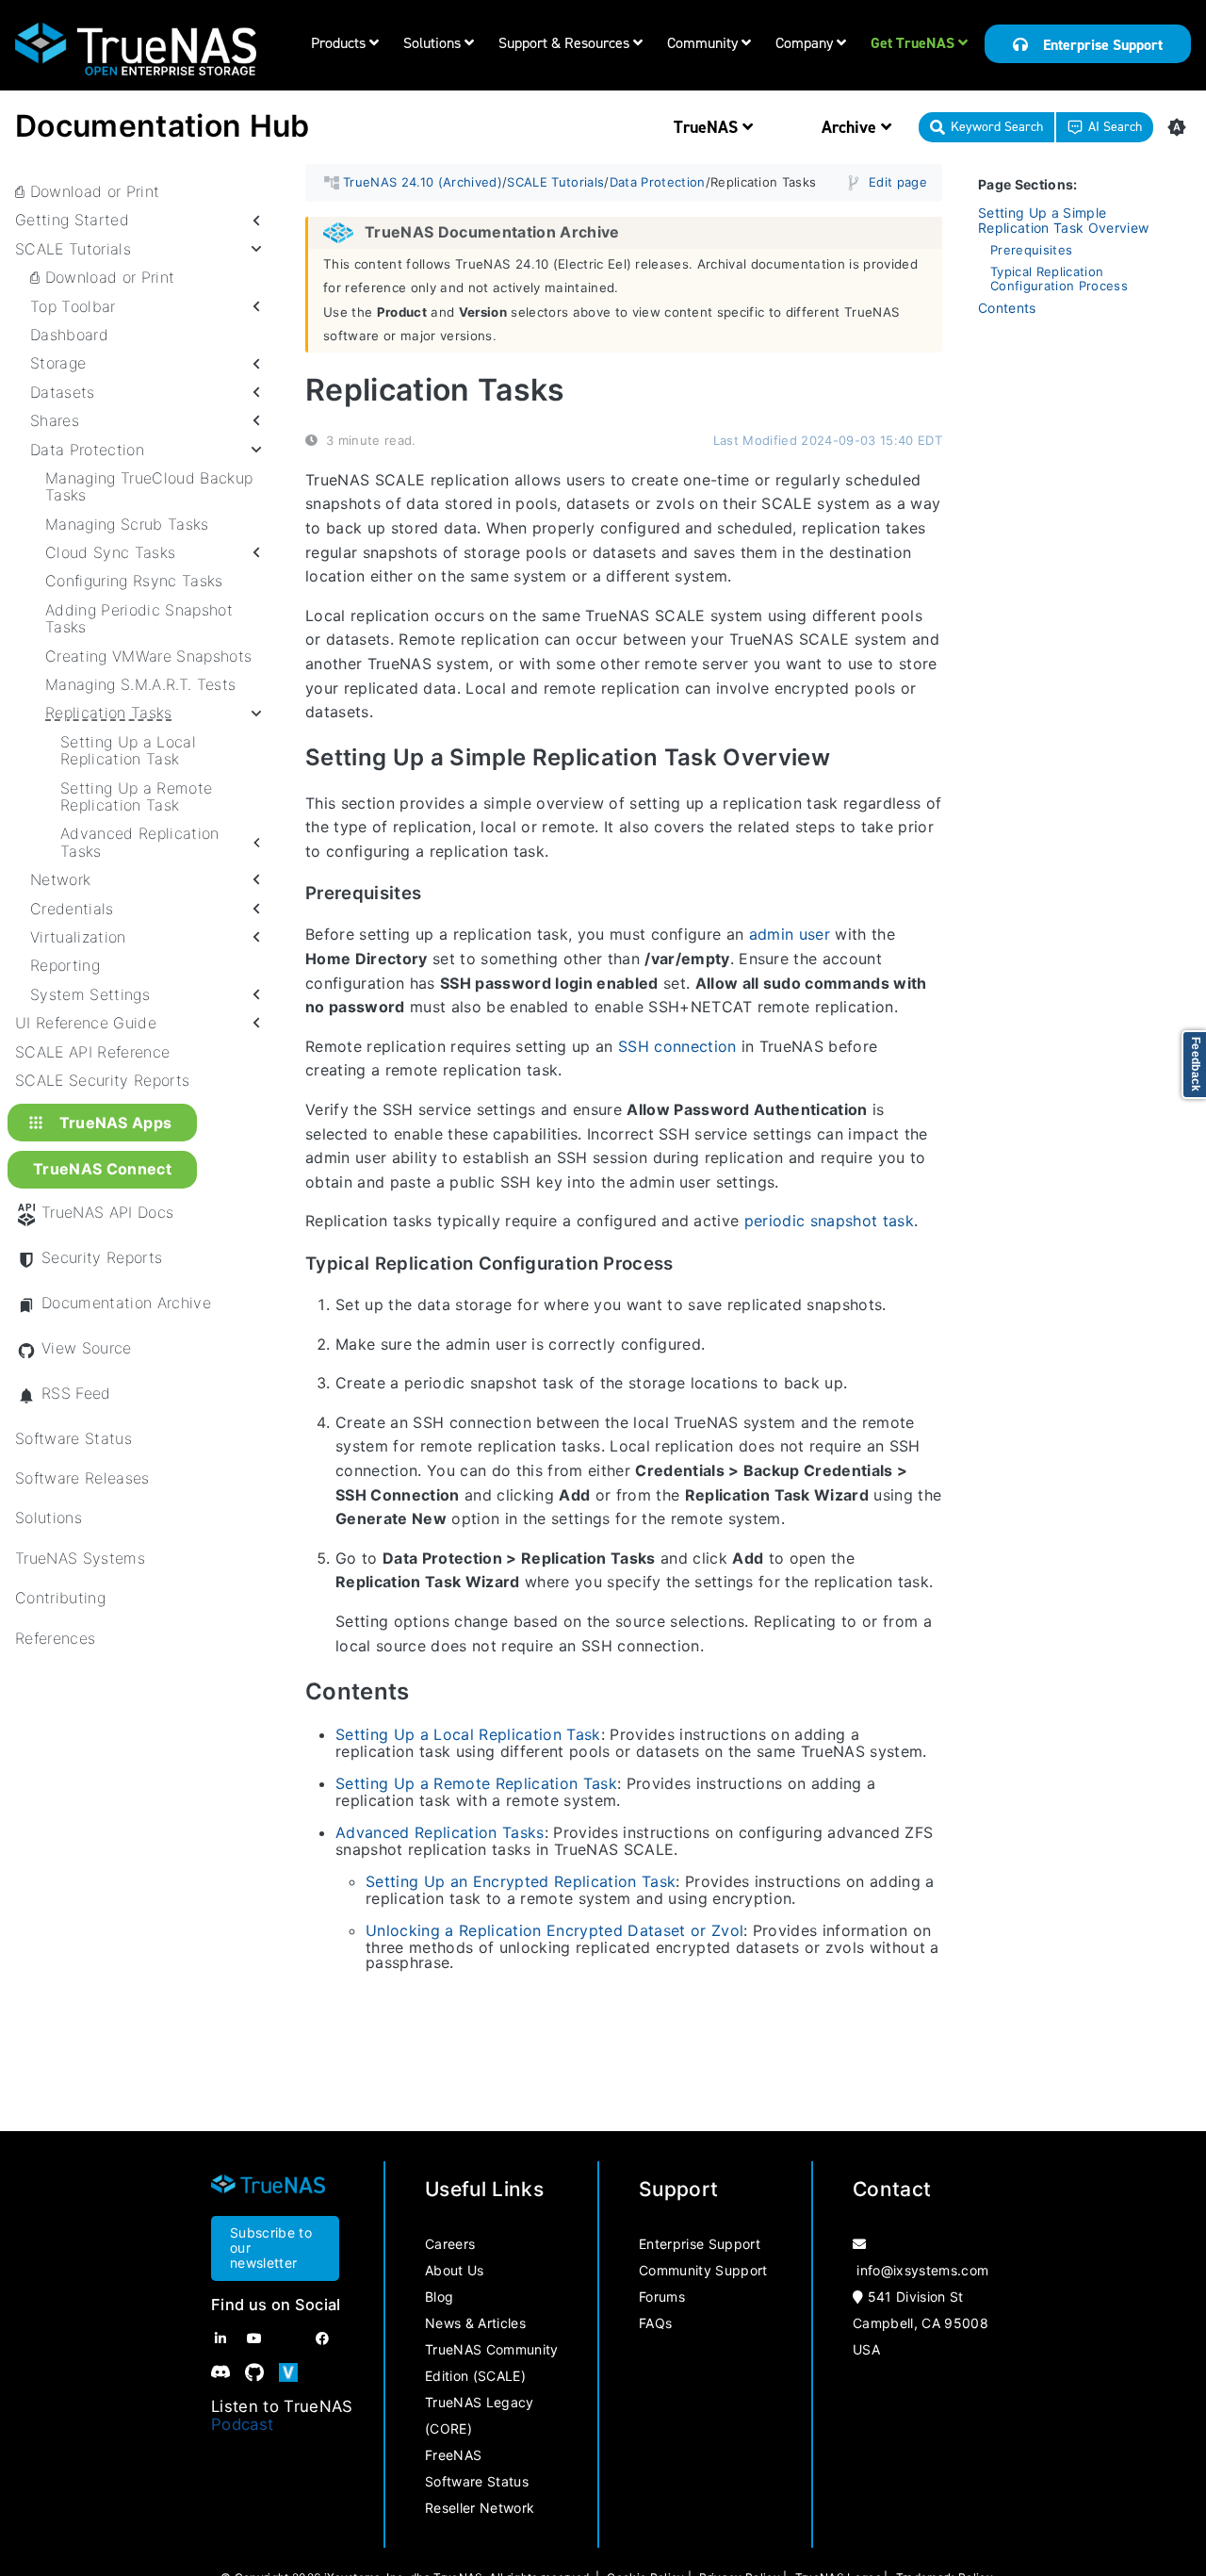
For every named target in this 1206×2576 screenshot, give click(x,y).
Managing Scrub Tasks (127, 524)
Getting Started (72, 221)
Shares (55, 420)
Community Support (703, 2270)
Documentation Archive (126, 1303)
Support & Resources (566, 43)
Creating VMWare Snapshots (148, 656)
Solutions (434, 43)
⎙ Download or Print (87, 191)
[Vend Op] (288, 2372)
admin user (790, 935)
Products (340, 43)
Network (60, 879)
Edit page (898, 182)
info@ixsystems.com (922, 2270)
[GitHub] (254, 2372)
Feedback (1196, 1065)
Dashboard (69, 335)
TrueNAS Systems (80, 1558)
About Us (455, 2270)
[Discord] (220, 2372)
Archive (851, 127)
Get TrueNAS (914, 43)
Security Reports (102, 1258)
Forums (662, 2297)
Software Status (73, 1438)
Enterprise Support (1095, 45)
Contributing (60, 1598)
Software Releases (82, 1478)
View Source (87, 1348)
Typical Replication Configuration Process (1059, 279)
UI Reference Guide (86, 1023)
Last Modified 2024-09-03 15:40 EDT (828, 440)
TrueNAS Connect (102, 1170)
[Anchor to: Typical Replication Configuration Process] (692, 1263)
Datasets (63, 392)
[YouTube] (254, 2338)
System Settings (90, 994)
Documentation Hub (163, 126)
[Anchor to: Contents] (432, 1691)
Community (704, 43)
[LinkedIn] (220, 2338)
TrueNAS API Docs (107, 1213)
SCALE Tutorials (73, 249)
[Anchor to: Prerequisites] (440, 894)
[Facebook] (322, 2338)
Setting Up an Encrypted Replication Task (521, 1881)
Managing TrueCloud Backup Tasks (149, 487)
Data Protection (87, 450)
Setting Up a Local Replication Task (128, 751)
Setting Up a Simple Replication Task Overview (1063, 221)
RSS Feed (76, 1394)
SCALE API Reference (92, 1052)
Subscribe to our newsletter (271, 2248)
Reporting (65, 966)
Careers (450, 2244)
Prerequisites (1031, 250)
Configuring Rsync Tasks (134, 582)
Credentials (72, 909)
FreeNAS (453, 2455)
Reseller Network (480, 2508)
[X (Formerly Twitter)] (288, 2338)
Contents (1007, 308)
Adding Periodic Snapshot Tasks (139, 619)
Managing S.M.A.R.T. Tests (140, 684)
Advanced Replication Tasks (140, 843)
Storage (58, 364)
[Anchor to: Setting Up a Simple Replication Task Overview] (852, 758)
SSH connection (677, 1046)
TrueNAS (708, 127)
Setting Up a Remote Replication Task (136, 797)
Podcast (242, 2424)
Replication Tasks (109, 714)
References (55, 1638)
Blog (439, 2297)
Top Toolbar (73, 306)
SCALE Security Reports (102, 1080)
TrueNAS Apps (116, 1123)
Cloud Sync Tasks (110, 552)
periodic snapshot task (829, 1222)
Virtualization (78, 937)
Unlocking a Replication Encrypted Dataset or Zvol (554, 1930)
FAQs (655, 2323)
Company (806, 43)
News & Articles (475, 2323)
